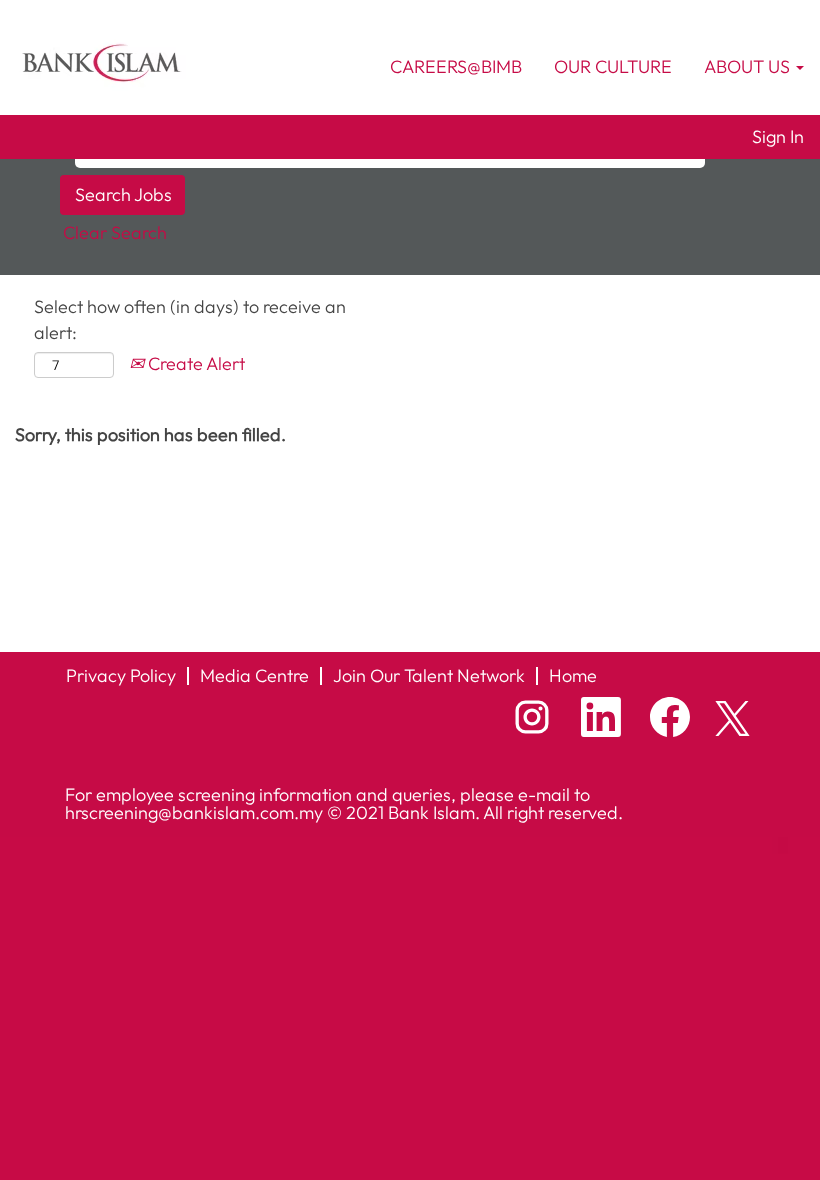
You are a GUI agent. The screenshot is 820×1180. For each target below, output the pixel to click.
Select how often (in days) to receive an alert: (190, 319)
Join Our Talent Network (429, 675)
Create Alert (194, 363)
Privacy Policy (121, 675)
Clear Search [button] (115, 232)
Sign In (778, 137)
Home (573, 675)
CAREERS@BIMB (456, 66)
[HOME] (101, 61)
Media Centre (254, 675)
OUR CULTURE (613, 66)
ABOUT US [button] (749, 66)
